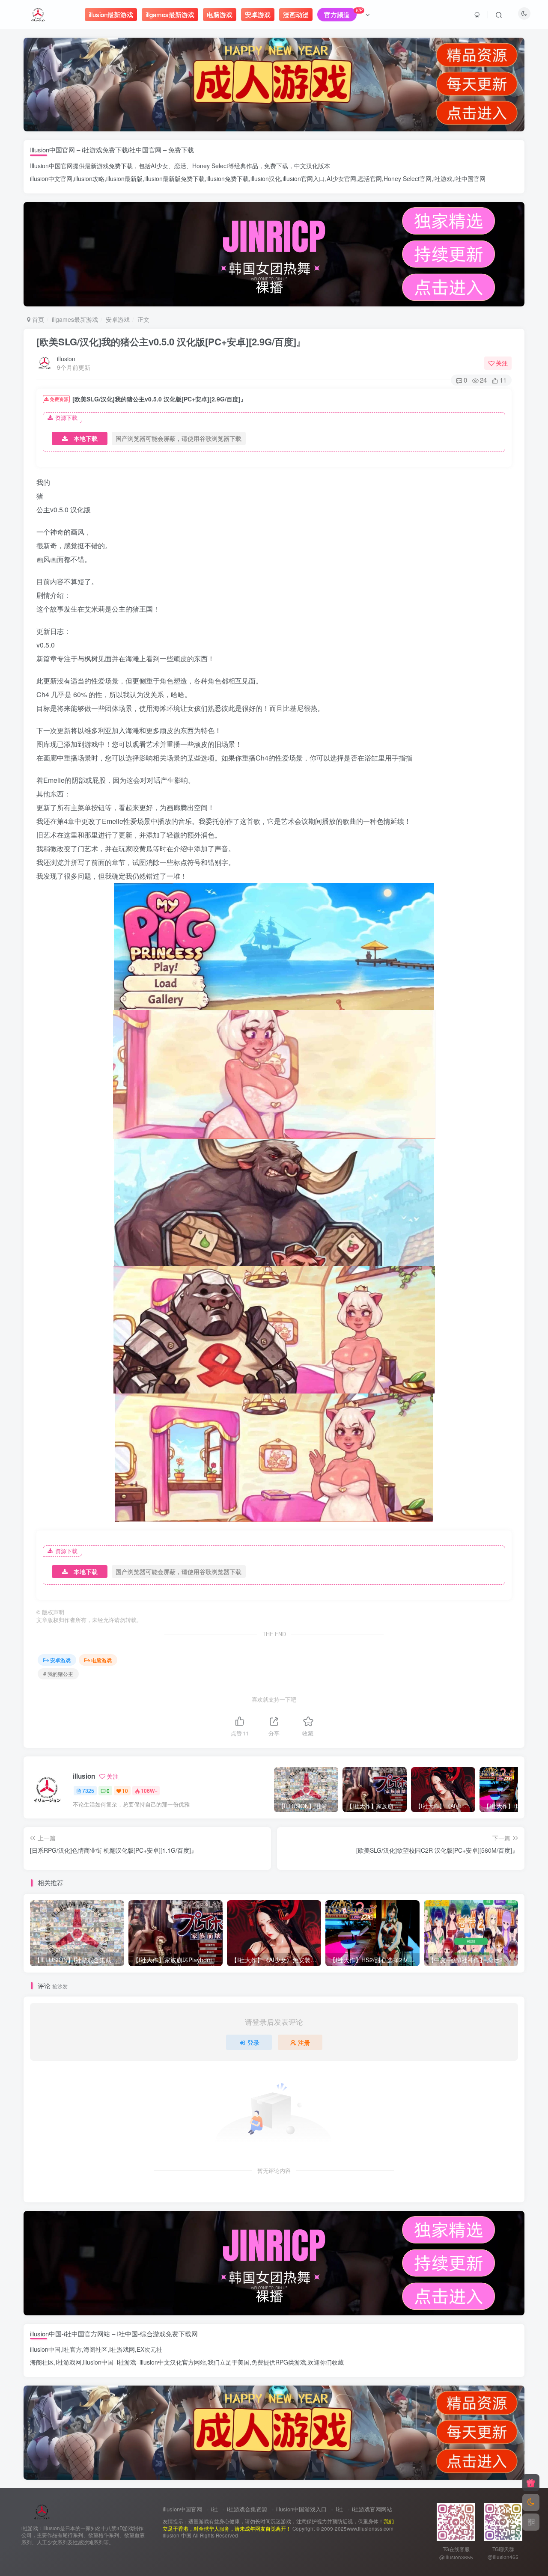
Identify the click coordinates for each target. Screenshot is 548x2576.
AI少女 (159, 166)
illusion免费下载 (228, 178)
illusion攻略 (89, 178)
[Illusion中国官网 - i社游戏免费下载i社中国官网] (42, 2511)
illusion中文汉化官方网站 (173, 2362)
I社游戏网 (122, 2349)
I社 (339, 2509)
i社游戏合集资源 (247, 2509)
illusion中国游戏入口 (301, 2509)
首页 (37, 319)
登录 (253, 2042)
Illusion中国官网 (51, 166)
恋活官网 (370, 178)
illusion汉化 (266, 178)
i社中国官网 (470, 178)
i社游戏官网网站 (372, 2509)
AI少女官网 (341, 178)
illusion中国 (45, 2349)
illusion (66, 359)
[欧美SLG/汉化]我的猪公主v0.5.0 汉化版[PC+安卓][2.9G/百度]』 (171, 342)
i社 (214, 2509)
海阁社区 (95, 2349)
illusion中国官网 (182, 2509)
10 (125, 1790)
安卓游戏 (118, 319)
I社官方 (72, 2349)
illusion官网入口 (304, 178)
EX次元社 (149, 2349)
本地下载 (86, 438)
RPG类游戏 (291, 2362)
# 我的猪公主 (58, 1674)
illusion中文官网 (51, 178)
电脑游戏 (101, 1660)
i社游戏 (443, 178)
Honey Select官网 (408, 178)
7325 (88, 1790)
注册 (304, 2042)
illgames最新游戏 (75, 319)
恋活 (180, 166)
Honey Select (210, 166)
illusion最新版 (124, 178)
